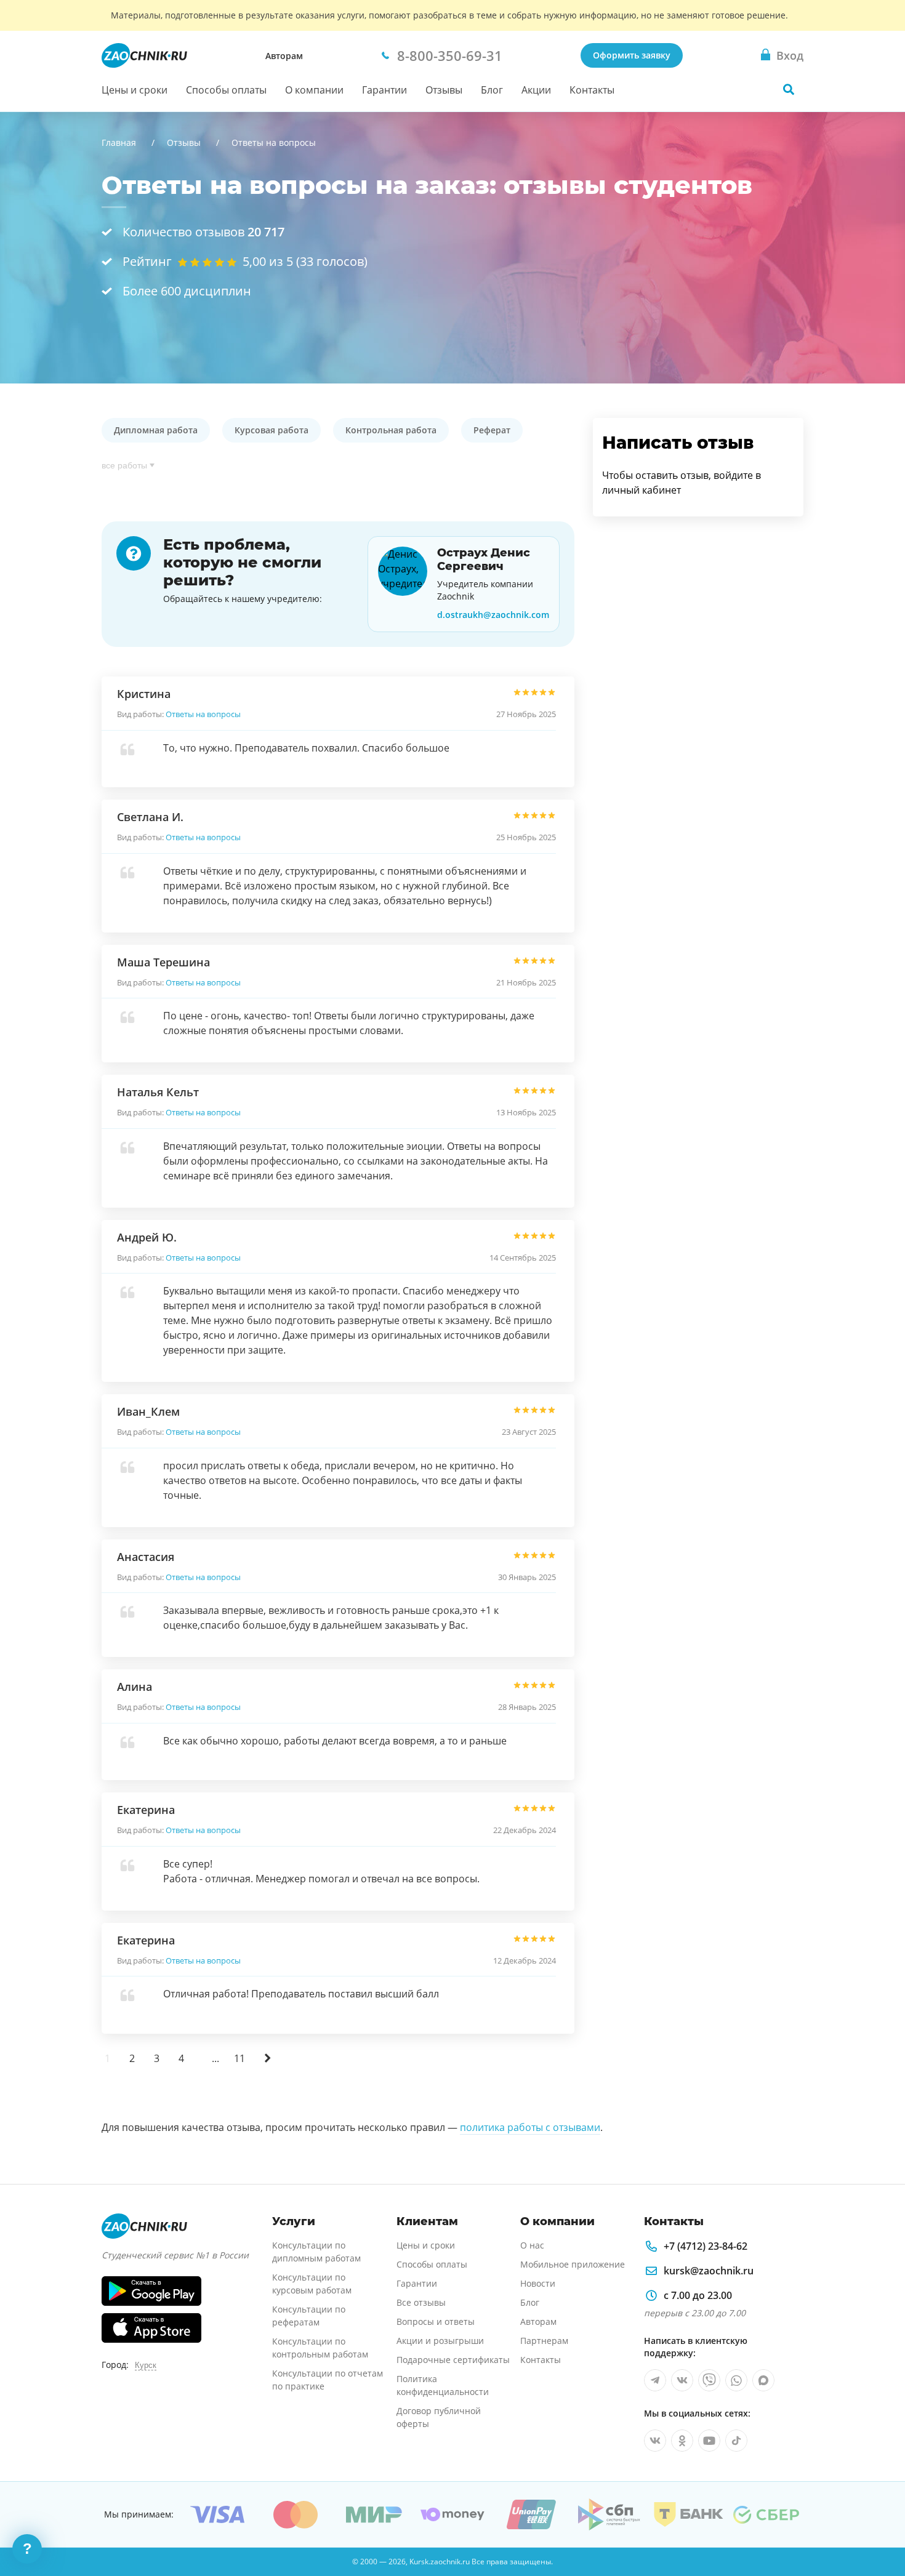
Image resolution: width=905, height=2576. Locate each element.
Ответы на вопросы (203, 714)
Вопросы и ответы (436, 2321)
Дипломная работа (156, 430)
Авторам (284, 56)
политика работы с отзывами (530, 2127)
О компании (314, 90)
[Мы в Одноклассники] (682, 2441)
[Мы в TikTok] (736, 2441)
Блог (492, 90)
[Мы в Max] (763, 2380)
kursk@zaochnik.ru (709, 2271)
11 (239, 2058)
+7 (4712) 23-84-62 (706, 2246)
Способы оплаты (226, 90)
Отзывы (444, 90)
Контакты (592, 90)
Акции (536, 90)
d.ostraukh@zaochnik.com (493, 615)
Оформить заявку (632, 55)
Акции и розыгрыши (440, 2341)
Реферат (492, 430)
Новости (538, 2283)
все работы (124, 465)
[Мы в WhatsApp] (736, 2380)
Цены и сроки (135, 90)
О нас (532, 2245)
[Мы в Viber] (709, 2380)
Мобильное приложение (573, 2264)
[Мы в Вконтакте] (682, 2380)
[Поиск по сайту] (789, 89)
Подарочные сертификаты (453, 2360)
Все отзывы (421, 2302)
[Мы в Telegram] (655, 2380)
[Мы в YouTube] (709, 2441)
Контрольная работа (391, 430)
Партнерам (544, 2341)
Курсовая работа (271, 430)
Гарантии (384, 90)
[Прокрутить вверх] (878, 2524)
